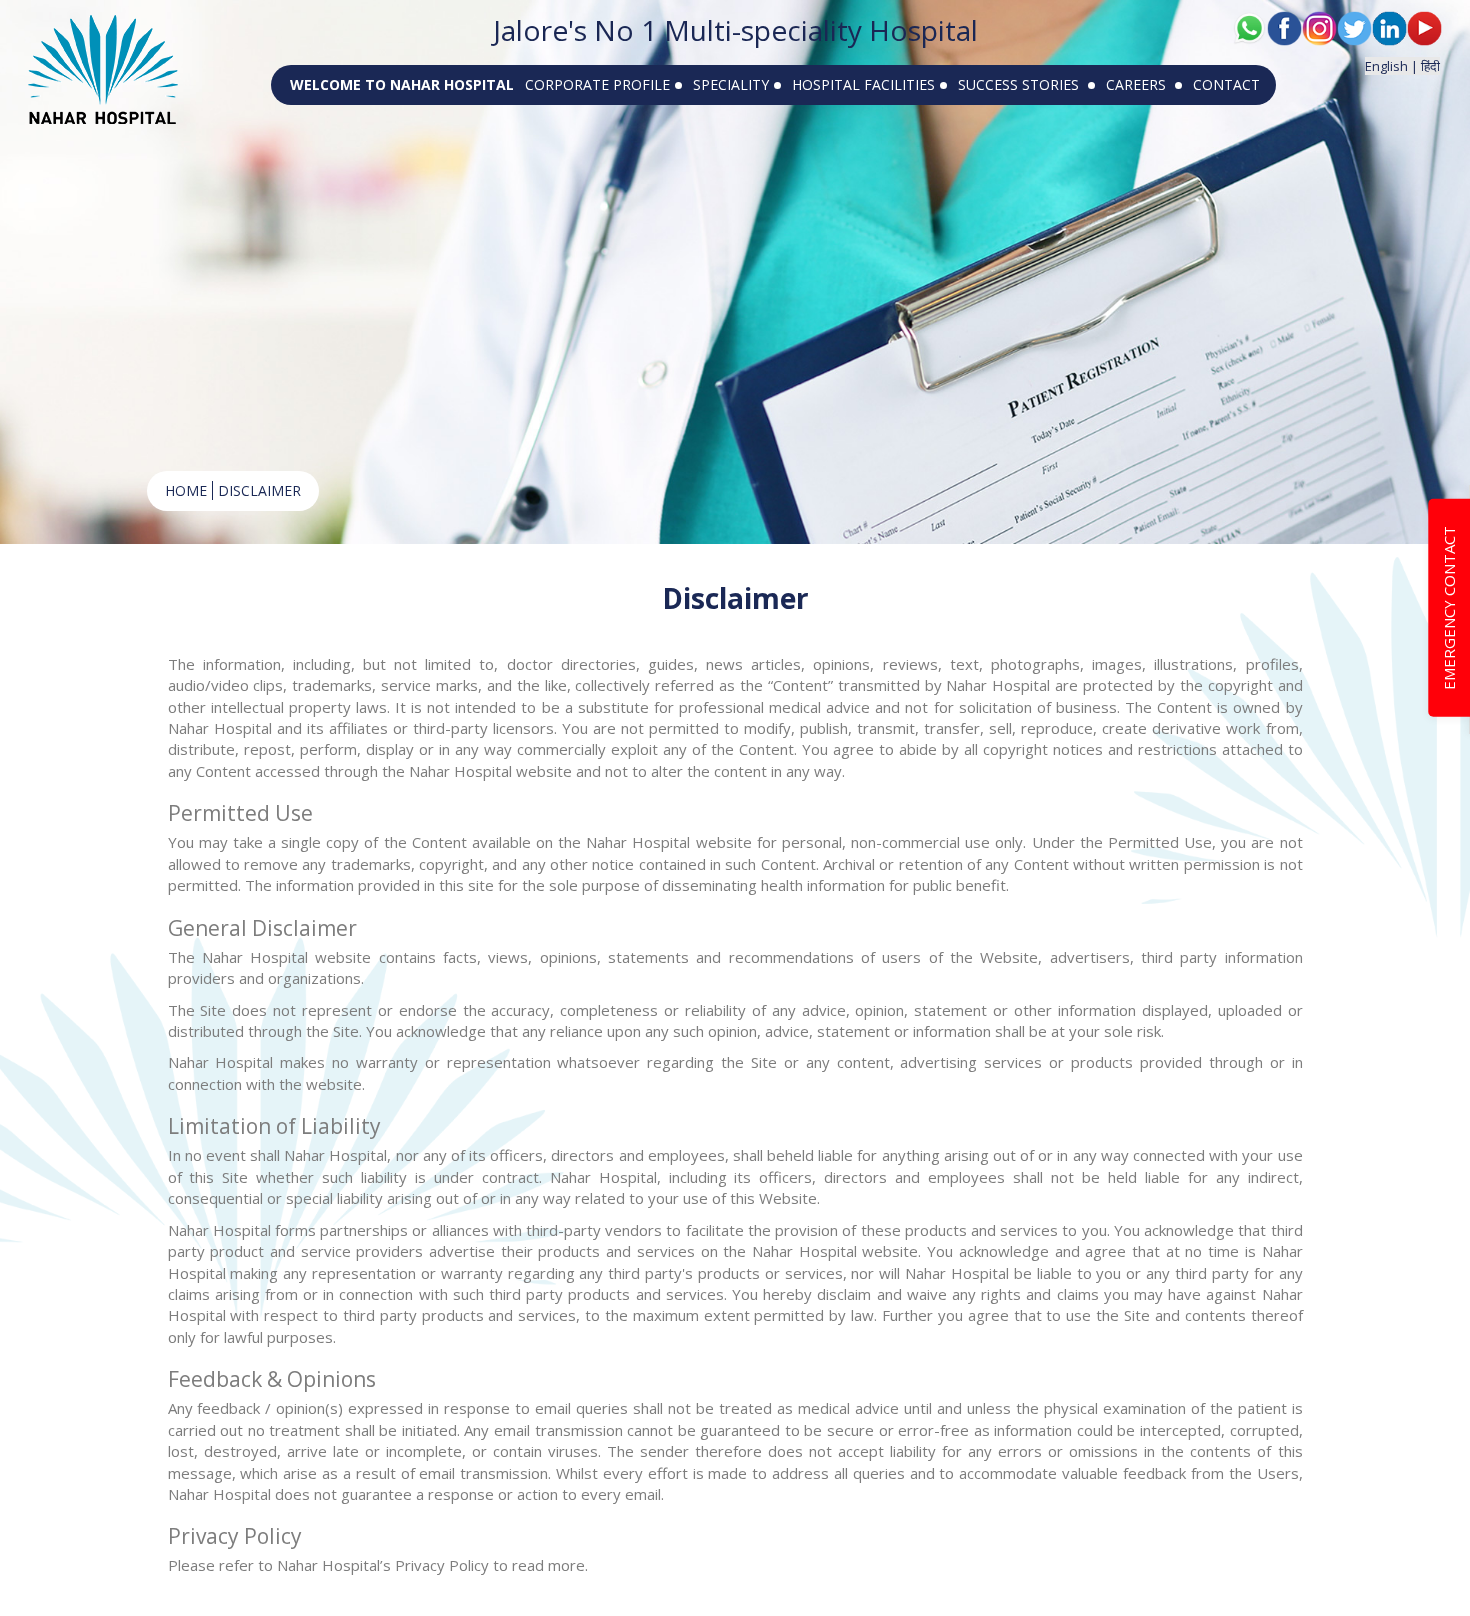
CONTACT (1226, 84)
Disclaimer (259, 490)
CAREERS (1138, 84)
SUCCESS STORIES (1020, 84)
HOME (186, 490)
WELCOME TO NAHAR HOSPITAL (402, 84)
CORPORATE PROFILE (597, 84)
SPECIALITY (731, 84)
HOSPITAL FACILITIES (863, 84)
